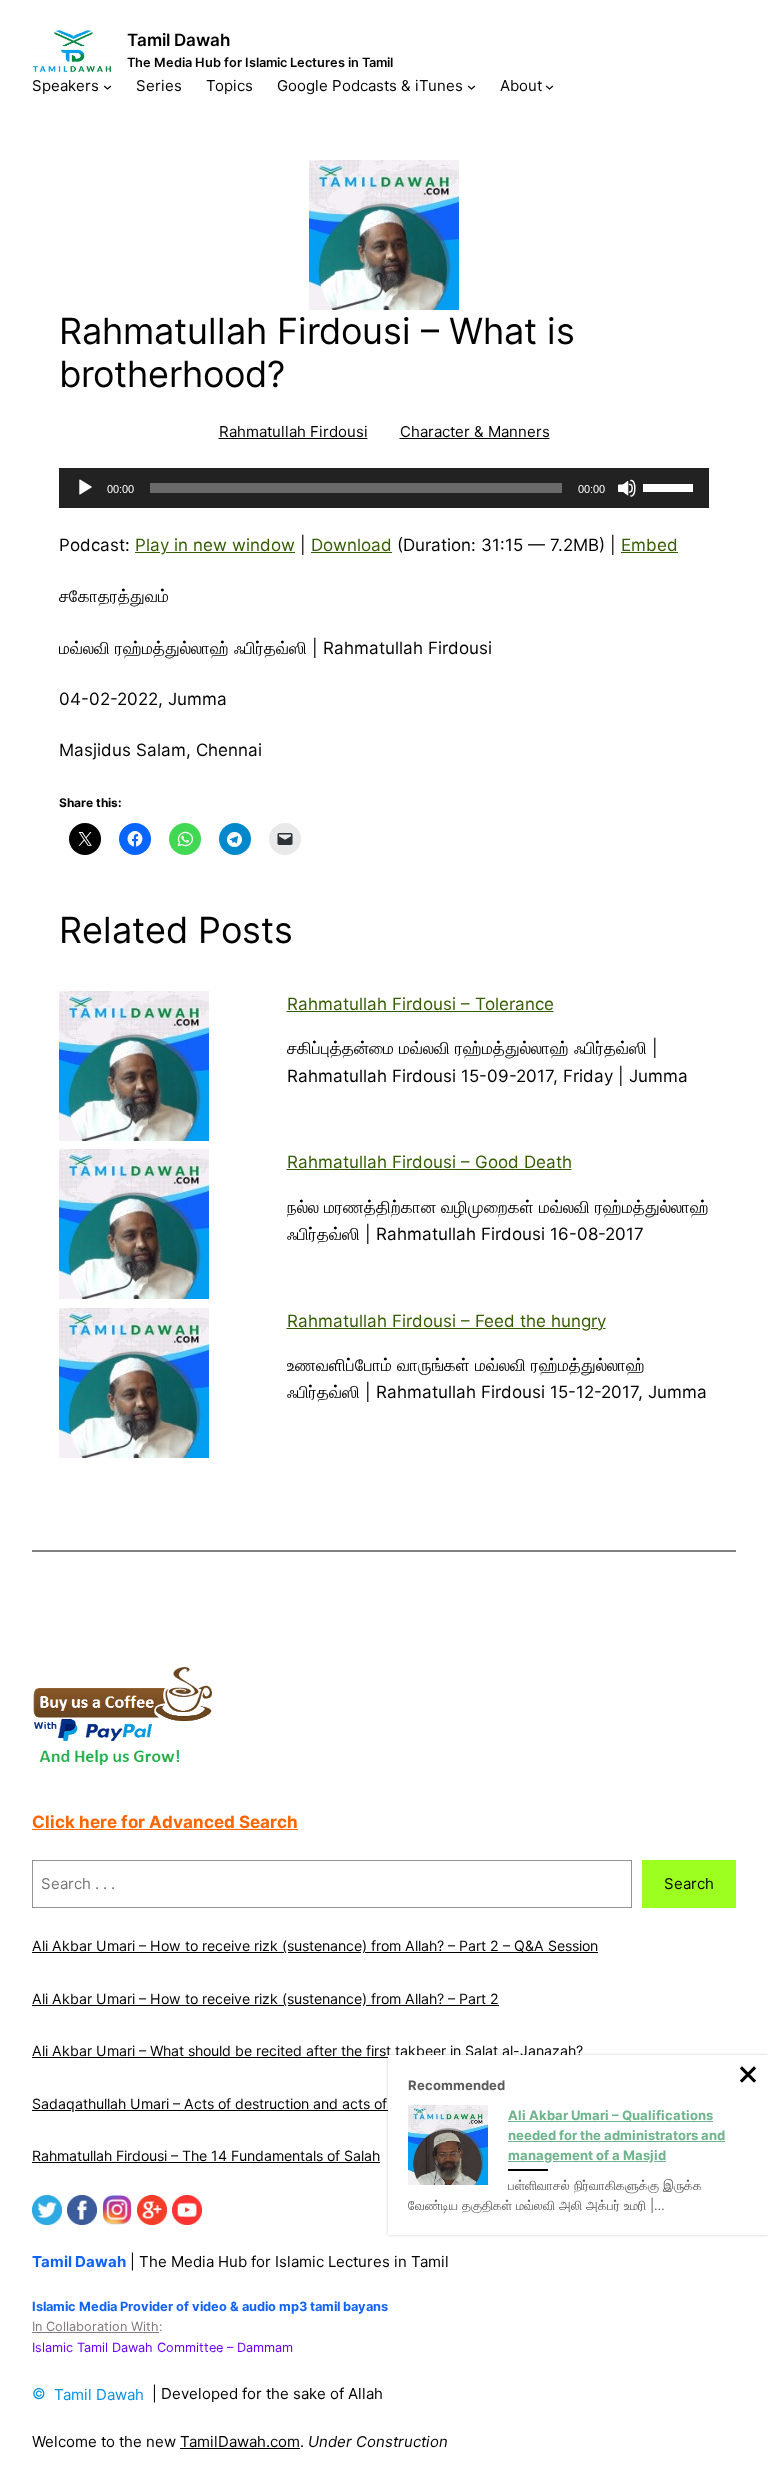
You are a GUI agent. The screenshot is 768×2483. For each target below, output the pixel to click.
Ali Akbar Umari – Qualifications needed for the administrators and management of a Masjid (616, 2135)
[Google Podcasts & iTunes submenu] (471, 86)
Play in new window (215, 545)
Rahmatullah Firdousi (293, 431)
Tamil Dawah (178, 40)
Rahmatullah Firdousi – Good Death (429, 1162)
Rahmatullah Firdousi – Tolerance (420, 1004)
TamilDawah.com (240, 2441)
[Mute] (627, 488)
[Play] (85, 488)
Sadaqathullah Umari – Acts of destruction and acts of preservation (252, 2103)
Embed (649, 545)
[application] (384, 488)
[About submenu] (549, 86)
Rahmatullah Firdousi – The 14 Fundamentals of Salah (206, 2155)
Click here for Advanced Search (165, 1822)
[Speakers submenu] (107, 86)
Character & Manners (475, 431)
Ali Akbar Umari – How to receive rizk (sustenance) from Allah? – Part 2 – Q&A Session (315, 1945)
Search (689, 1883)
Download (351, 545)
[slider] (671, 486)
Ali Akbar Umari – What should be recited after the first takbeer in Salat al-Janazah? (307, 2050)
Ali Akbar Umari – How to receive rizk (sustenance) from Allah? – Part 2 (265, 1998)
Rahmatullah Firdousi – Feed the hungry (446, 1321)
